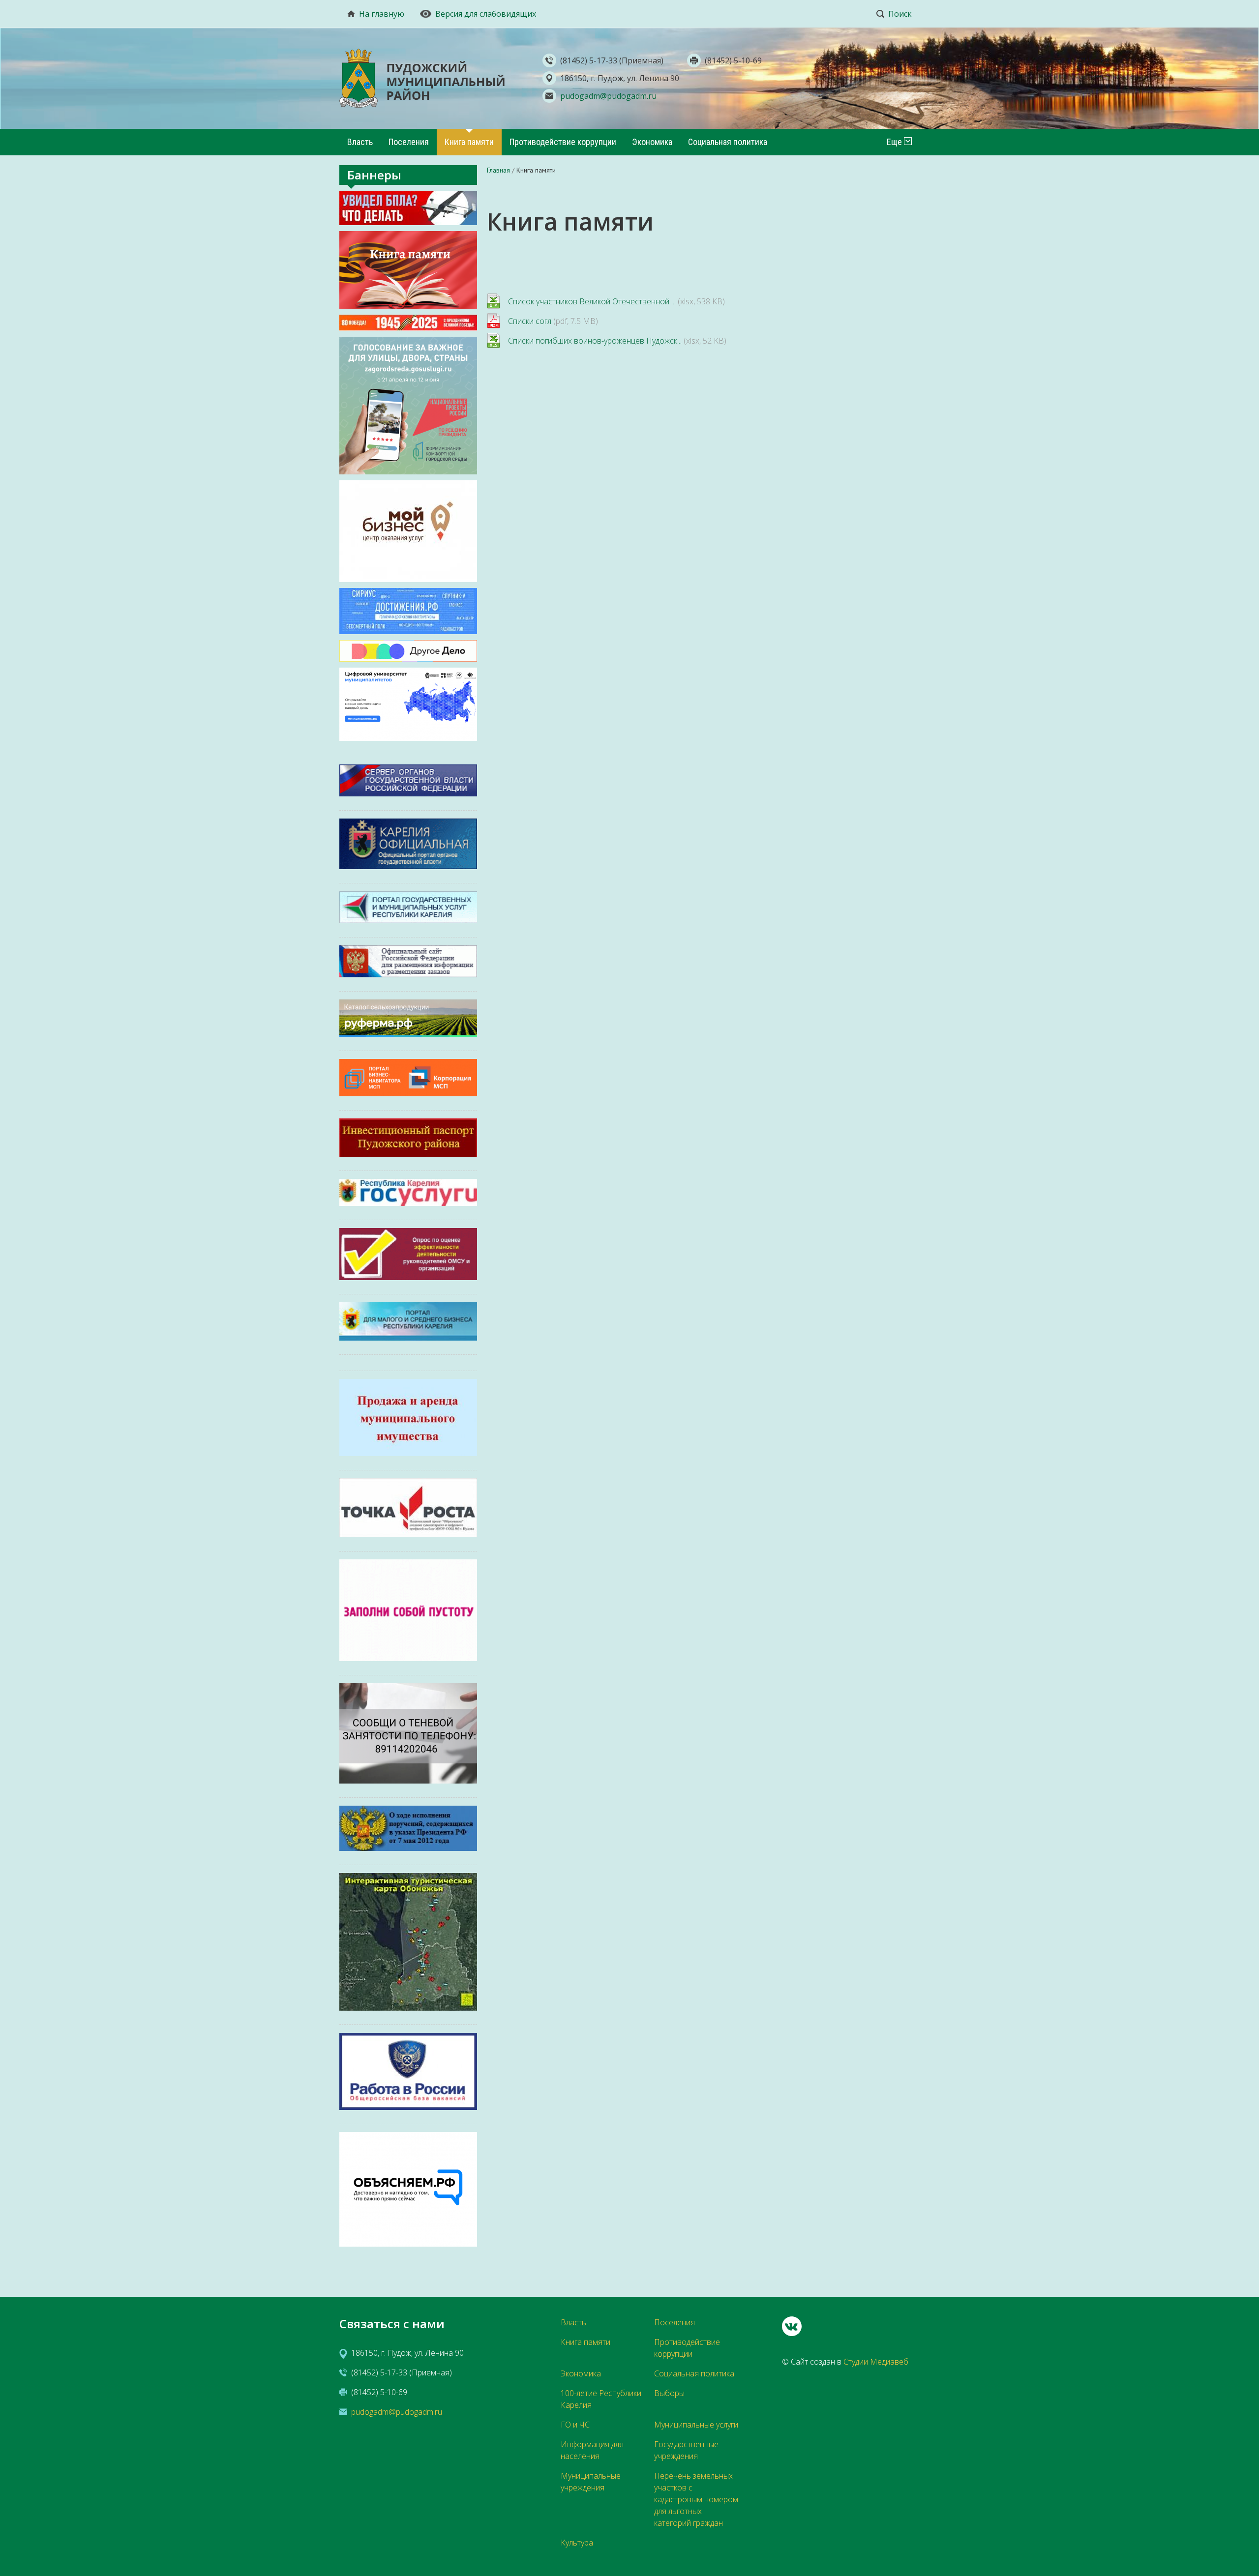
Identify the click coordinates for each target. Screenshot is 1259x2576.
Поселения (409, 142)
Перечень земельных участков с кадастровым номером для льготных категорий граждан (696, 2499)
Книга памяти (469, 142)
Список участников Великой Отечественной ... (592, 301)
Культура (577, 2543)
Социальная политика (728, 142)
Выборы (669, 2393)
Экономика (652, 142)
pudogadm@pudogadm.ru (608, 96)
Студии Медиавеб (876, 2362)
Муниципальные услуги (696, 2425)
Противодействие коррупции (563, 142)
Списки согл (530, 321)
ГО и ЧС (575, 2425)
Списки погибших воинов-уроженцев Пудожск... (595, 341)
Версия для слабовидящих (486, 14)
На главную (382, 14)
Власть (360, 142)
